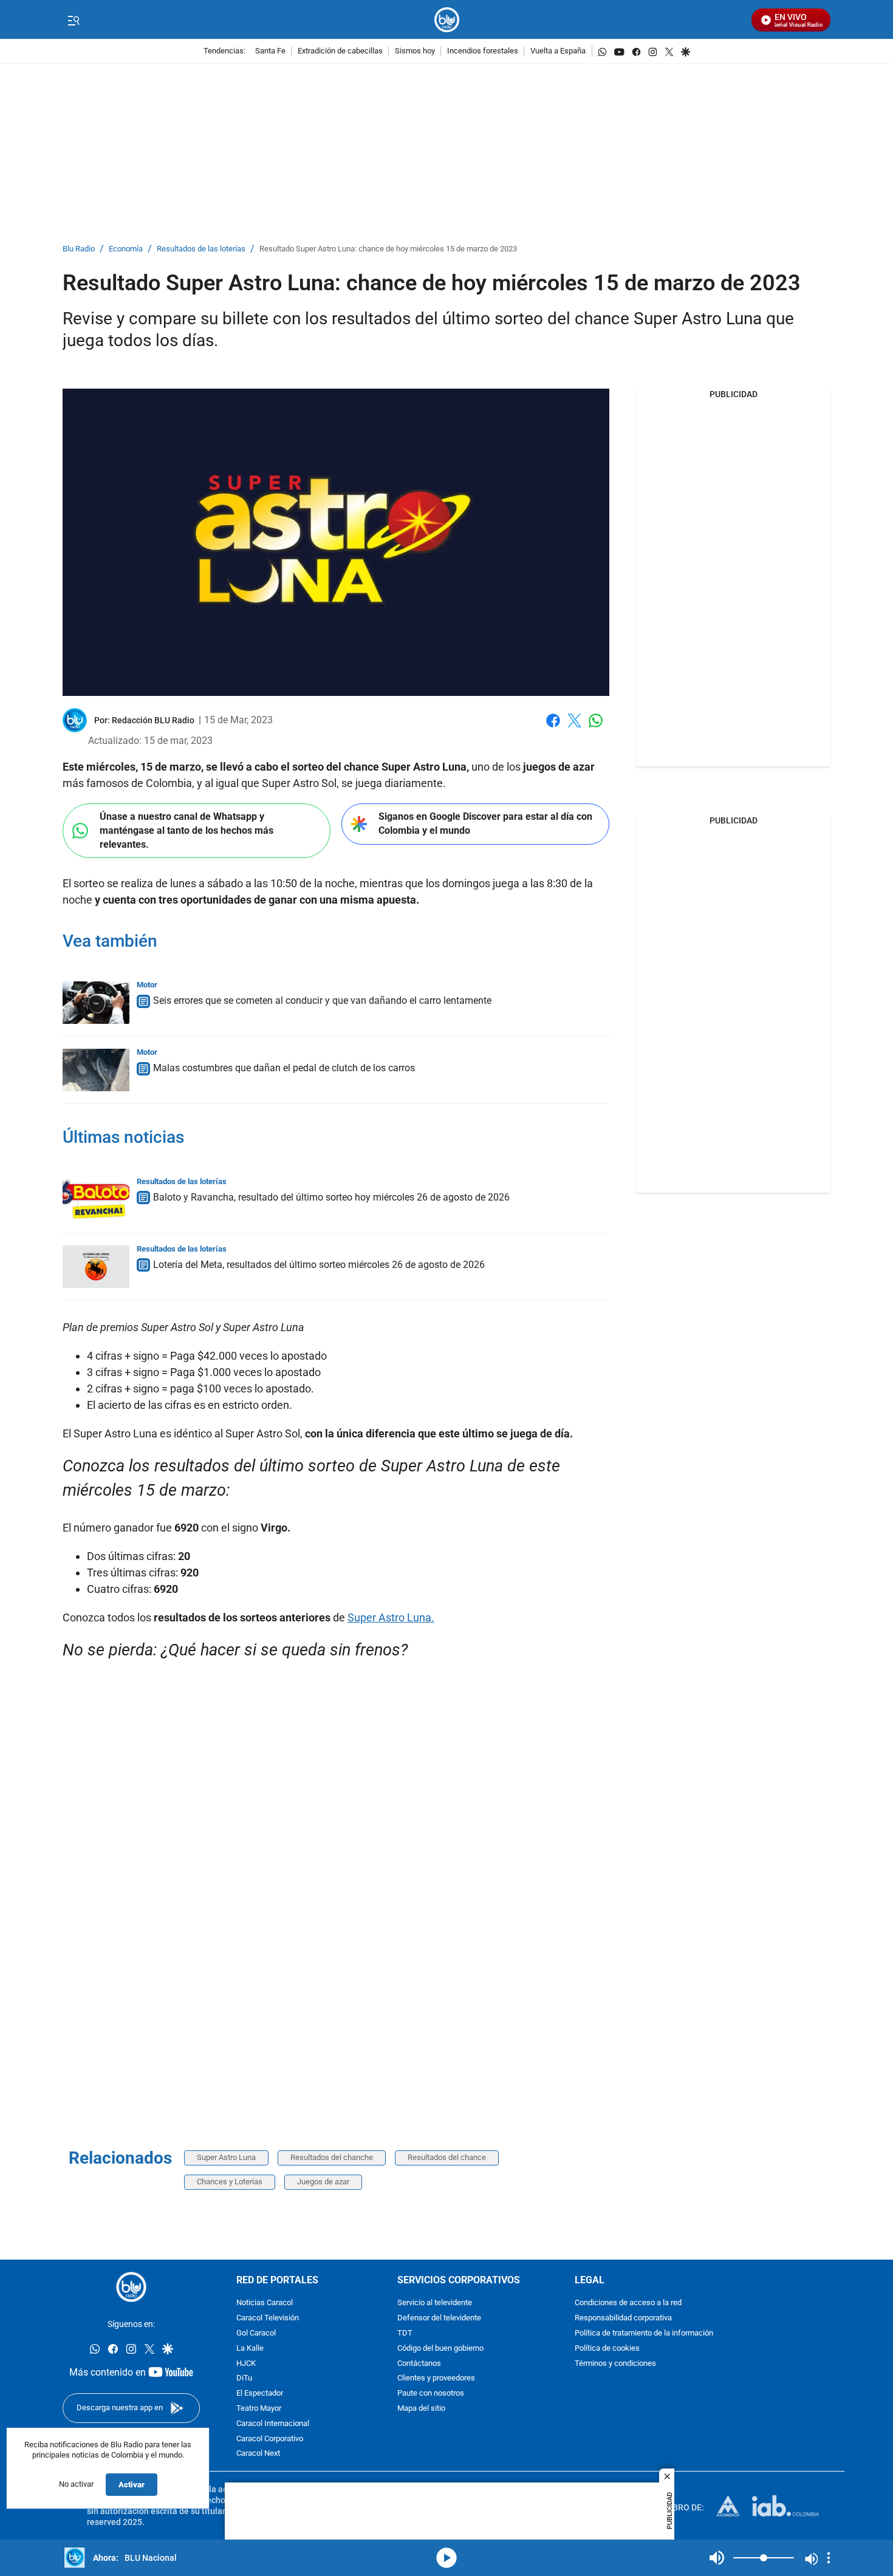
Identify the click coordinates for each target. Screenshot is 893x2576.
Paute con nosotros (431, 2394)
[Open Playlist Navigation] (829, 2558)
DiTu (244, 2378)
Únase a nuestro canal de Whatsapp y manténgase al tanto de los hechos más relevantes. (186, 830)
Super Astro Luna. (391, 1617)
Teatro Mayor (259, 2409)
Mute (717, 2558)
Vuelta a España (558, 51)
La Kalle (250, 2349)
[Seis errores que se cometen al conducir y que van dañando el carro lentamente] (96, 1003)
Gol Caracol (256, 2333)
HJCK (246, 2364)
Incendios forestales (483, 51)
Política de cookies (607, 2349)
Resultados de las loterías (201, 249)
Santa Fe (270, 51)
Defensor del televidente (439, 2318)
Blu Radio (79, 249)
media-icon (446, 2558)
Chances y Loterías (230, 2182)
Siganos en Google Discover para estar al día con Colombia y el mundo (485, 823)
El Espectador (260, 2394)
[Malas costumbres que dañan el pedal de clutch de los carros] (96, 1070)
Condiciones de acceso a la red (628, 2303)
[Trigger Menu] (73, 20)
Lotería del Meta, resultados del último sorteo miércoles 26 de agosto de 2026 (319, 1265)
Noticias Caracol (265, 2303)
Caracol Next (258, 2454)
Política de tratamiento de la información (644, 2333)
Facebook (553, 728)
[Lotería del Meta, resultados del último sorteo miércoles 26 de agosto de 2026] (96, 1267)
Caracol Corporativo (270, 2439)
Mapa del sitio (421, 2409)
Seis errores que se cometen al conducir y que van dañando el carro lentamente (322, 1000)
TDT (405, 2333)
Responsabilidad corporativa (623, 2318)
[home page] (447, 20)
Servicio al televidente (435, 2303)
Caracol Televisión (268, 2318)
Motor (147, 985)
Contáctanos (419, 2364)
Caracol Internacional (273, 2424)
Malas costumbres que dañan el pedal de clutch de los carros (284, 1068)
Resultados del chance (447, 2157)
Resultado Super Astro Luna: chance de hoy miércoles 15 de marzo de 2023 (388, 249)
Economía (126, 249)
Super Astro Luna (226, 2157)
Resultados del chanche (332, 2157)
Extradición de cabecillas (340, 51)
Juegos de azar (323, 2182)
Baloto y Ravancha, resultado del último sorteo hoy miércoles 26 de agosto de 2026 (331, 1197)
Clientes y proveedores (436, 2378)
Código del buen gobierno (440, 2349)
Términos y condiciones (615, 2364)
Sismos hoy (415, 51)
